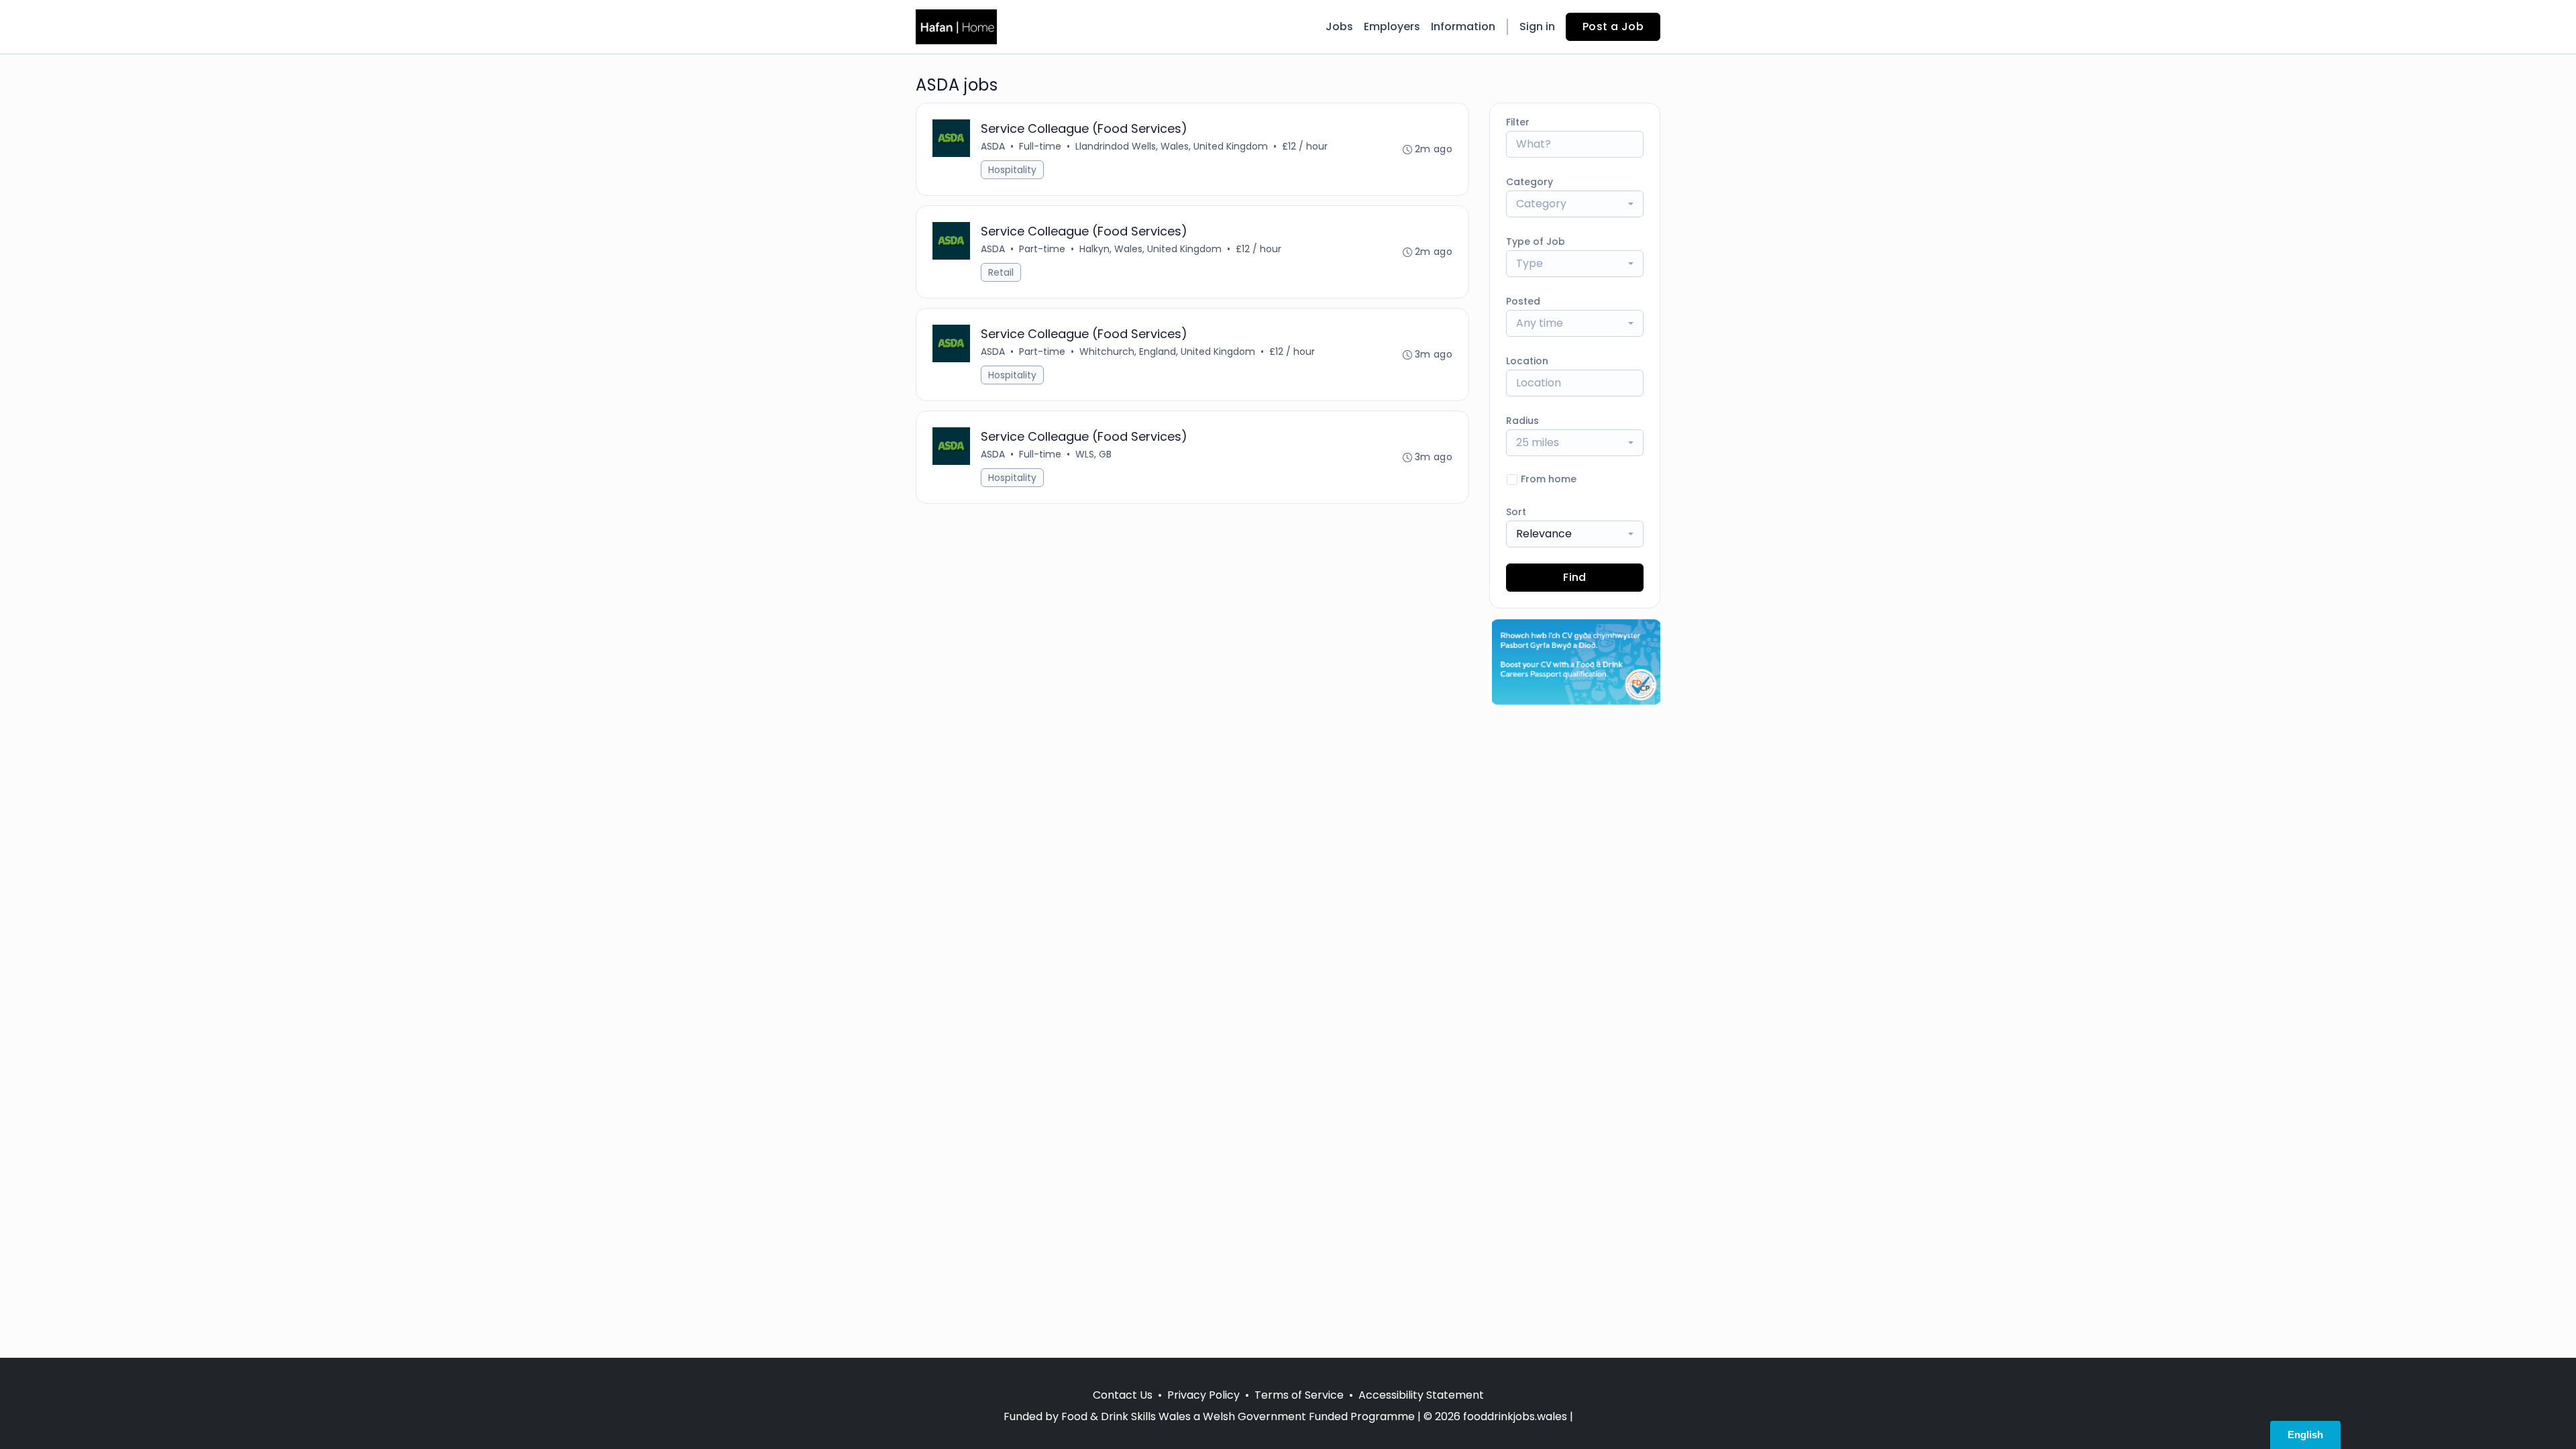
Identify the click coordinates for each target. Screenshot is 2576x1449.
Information (1463, 26)
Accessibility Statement (1421, 1395)
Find (1575, 577)
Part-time (1042, 249)
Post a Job (1613, 26)
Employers (1392, 26)
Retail (1001, 272)
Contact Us (1123, 1395)
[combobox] (1575, 204)
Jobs (1339, 26)
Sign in (1537, 26)
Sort (1516, 512)
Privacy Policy (1203, 1395)
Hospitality (1012, 170)
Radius (1522, 421)
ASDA (993, 146)
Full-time (1040, 146)
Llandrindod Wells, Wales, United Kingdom (1172, 146)
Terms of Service (1299, 1395)
